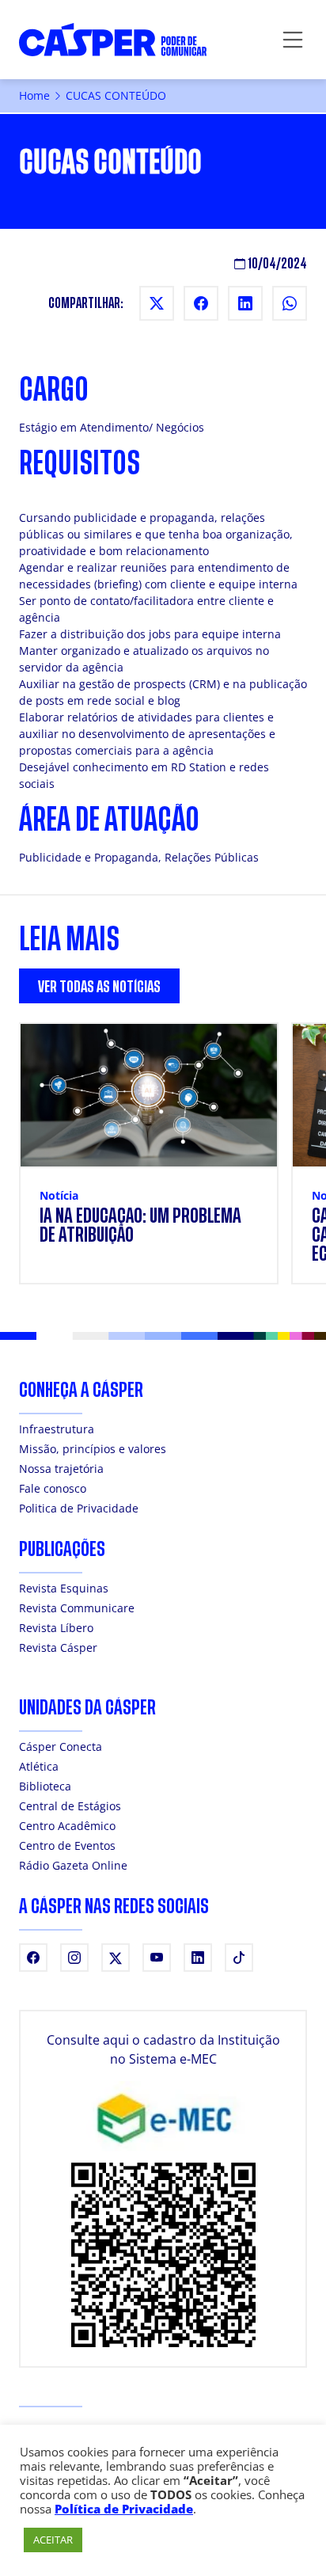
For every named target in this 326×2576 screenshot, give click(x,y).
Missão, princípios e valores (93, 1449)
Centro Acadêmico (67, 1826)
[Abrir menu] (293, 40)
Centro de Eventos (67, 1845)
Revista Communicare (77, 1608)
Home (34, 95)
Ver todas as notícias (99, 987)
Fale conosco (53, 1488)
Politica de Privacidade (79, 1508)
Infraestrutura (57, 1429)
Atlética (39, 1766)
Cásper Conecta (61, 1747)
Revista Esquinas (64, 1588)
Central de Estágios (70, 1806)
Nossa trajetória (61, 1469)
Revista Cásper (58, 1648)
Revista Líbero (56, 1628)
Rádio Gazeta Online (73, 1865)
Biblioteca (45, 1786)
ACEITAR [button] (53, 2540)
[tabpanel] (163, 1163)
